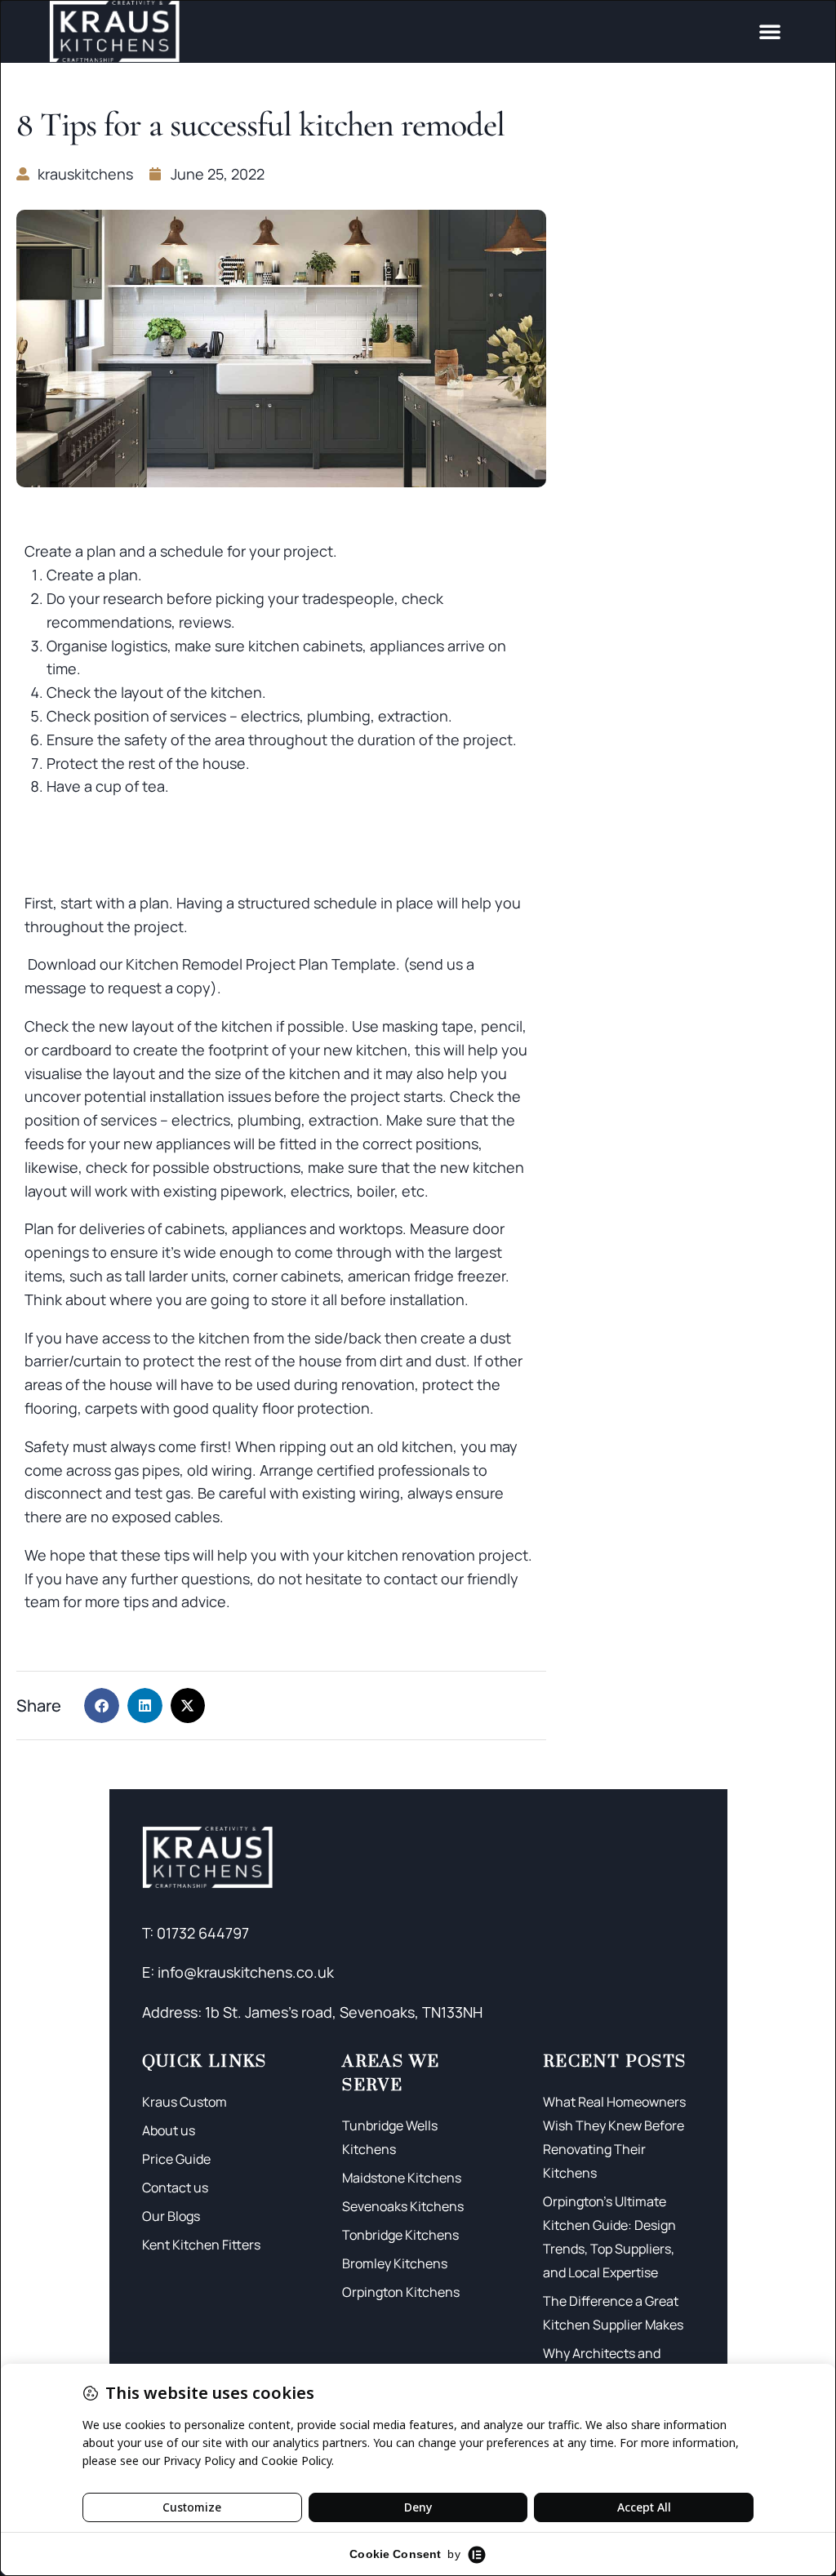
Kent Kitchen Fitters (201, 2245)
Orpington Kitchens (401, 2292)
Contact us (175, 2187)
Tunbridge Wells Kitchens (390, 2137)
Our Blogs (171, 2216)
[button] (770, 31)
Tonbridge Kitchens (400, 2235)
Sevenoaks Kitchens (403, 2206)
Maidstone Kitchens (402, 2178)
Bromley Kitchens (395, 2263)
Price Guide (176, 2159)
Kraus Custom (185, 2102)
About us (169, 2130)
